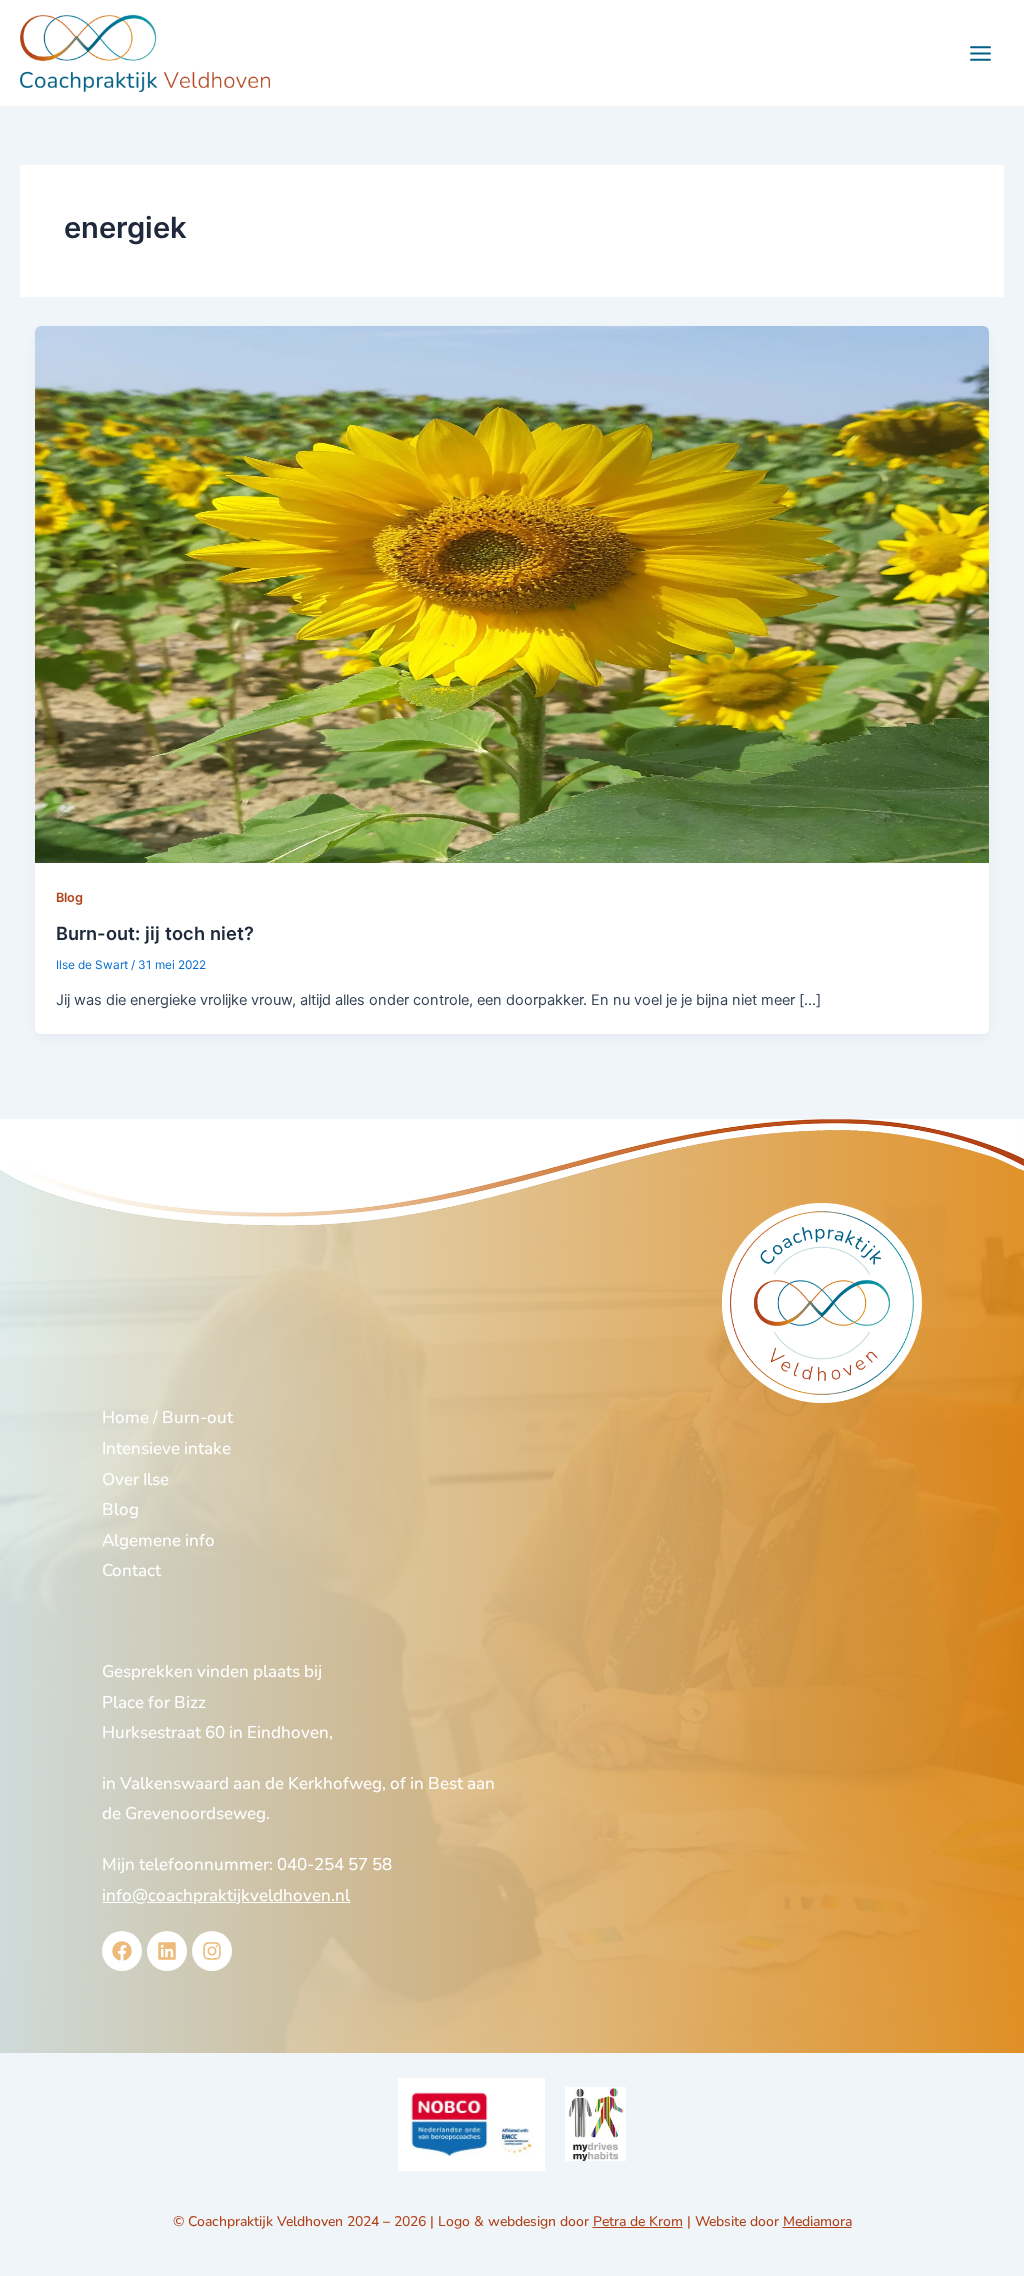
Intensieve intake (166, 1448)
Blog (69, 897)
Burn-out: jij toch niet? (155, 933)
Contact (131, 1570)
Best (445, 1783)
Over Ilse (135, 1479)
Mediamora (817, 2221)
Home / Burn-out (167, 1417)
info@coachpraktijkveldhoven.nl (226, 1895)
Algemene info (158, 1540)
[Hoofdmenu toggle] (980, 53)
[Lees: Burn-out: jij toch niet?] (512, 594)
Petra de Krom (638, 2221)
